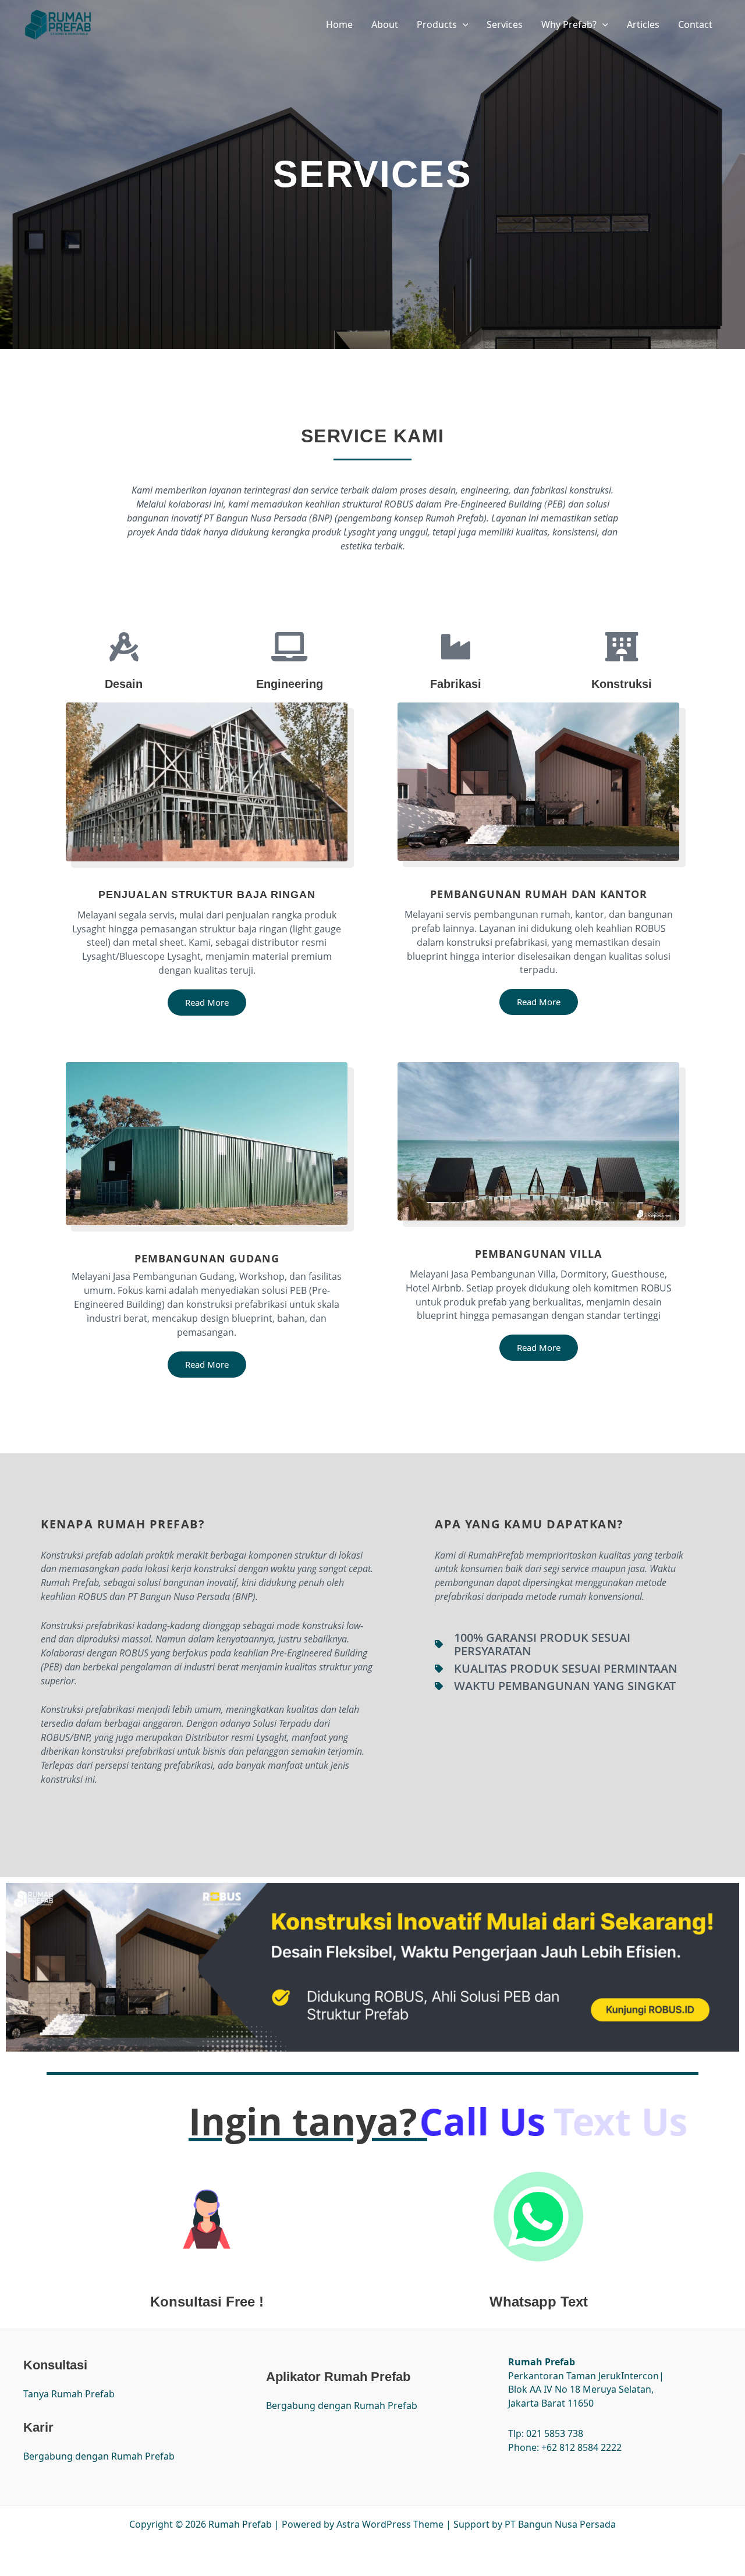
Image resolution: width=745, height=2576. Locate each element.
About (385, 24)
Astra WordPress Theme (390, 2524)
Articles (643, 24)
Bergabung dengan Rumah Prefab (99, 2456)
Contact (695, 24)
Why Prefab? (569, 24)
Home (339, 24)
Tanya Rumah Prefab (69, 2394)
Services (505, 24)
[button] (463, 24)
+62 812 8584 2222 (581, 2447)
